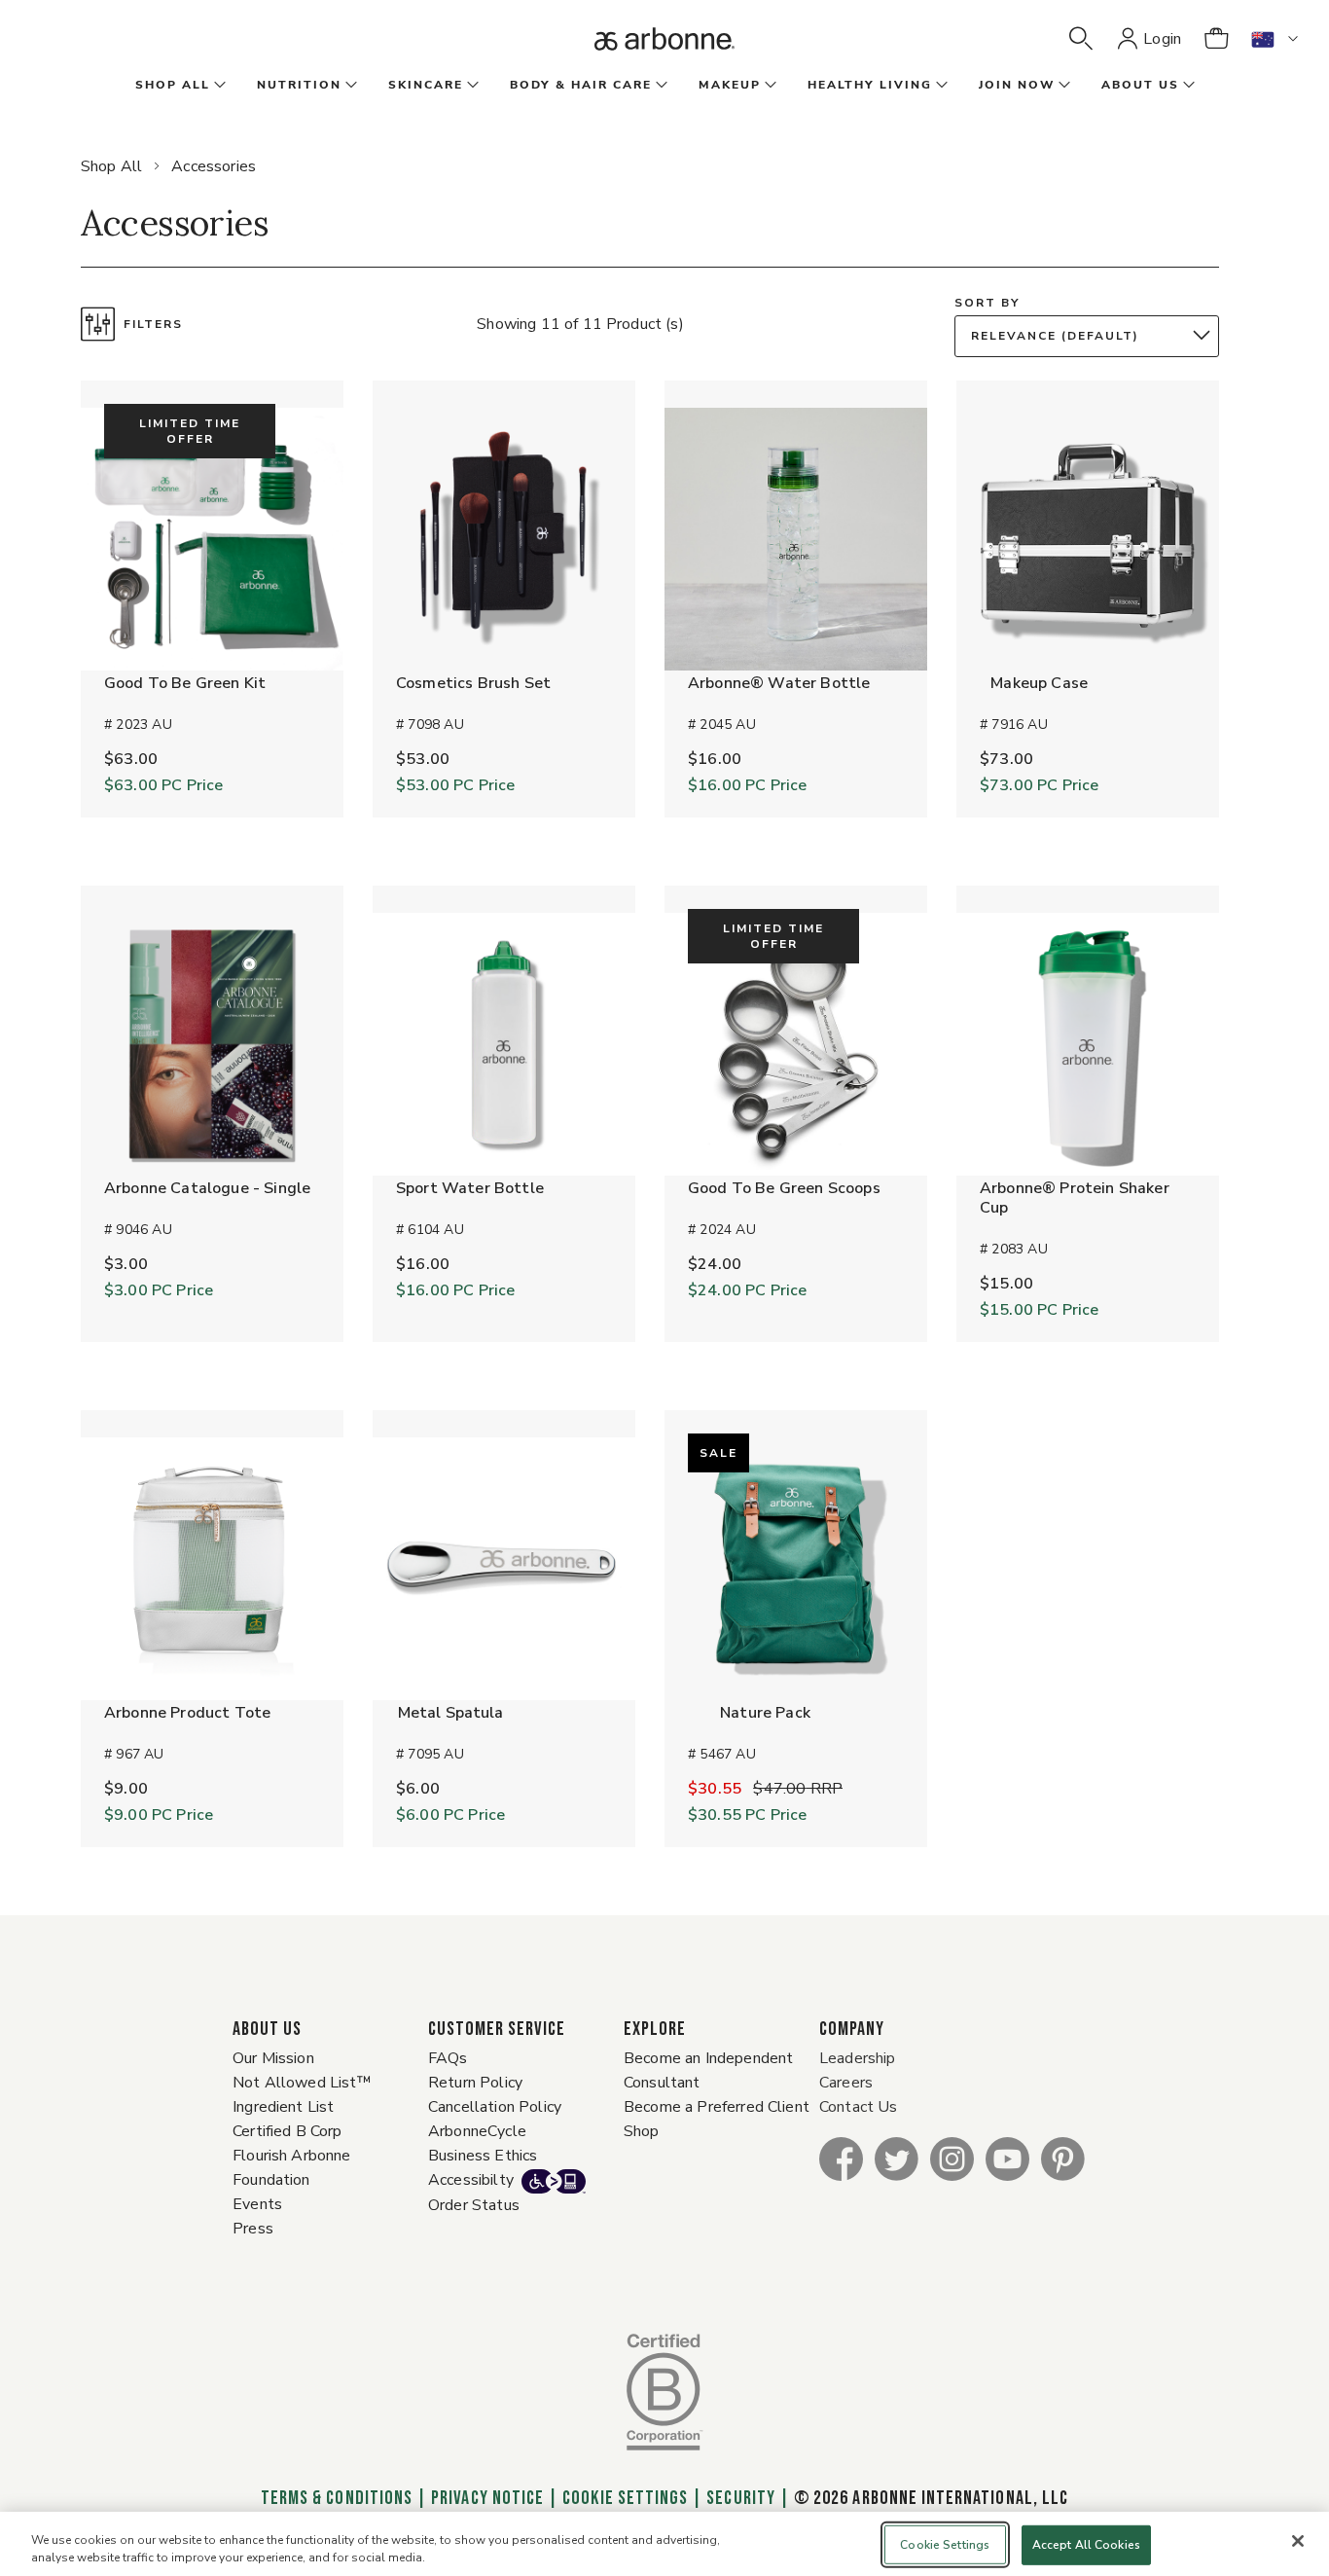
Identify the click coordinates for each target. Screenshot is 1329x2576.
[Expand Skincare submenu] (471, 86)
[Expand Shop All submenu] (218, 86)
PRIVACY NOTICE (487, 2498)
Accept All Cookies (1086, 2545)
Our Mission (273, 2058)
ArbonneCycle (477, 2131)
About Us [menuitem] (1140, 85)
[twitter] (897, 2158)
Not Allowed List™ (302, 2083)
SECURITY (740, 2498)
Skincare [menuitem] (426, 85)
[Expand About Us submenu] (1187, 86)
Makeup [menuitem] (730, 85)
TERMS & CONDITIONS (337, 2498)
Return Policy (475, 2083)
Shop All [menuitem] (173, 85)
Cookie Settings (625, 2498)
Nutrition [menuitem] (299, 85)
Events (257, 2204)
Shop (642, 2131)
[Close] (1298, 2541)
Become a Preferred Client (717, 2107)
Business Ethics (483, 2156)
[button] (1081, 39)
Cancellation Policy (495, 2107)
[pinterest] (1063, 2158)
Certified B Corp (287, 2131)
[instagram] (952, 2158)
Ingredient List (283, 2107)
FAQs (448, 2058)
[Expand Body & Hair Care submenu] (660, 86)
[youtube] (1007, 2158)
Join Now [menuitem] (1017, 85)
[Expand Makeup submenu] (769, 86)
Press (253, 2229)
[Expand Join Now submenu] (1062, 86)
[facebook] (841, 2158)
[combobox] (1092, 336)
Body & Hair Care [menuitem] (581, 85)
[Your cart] (1216, 39)
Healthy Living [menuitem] (870, 85)
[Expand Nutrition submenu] (349, 86)
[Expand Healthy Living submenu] (940, 86)
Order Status (474, 2205)
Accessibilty (471, 2180)
